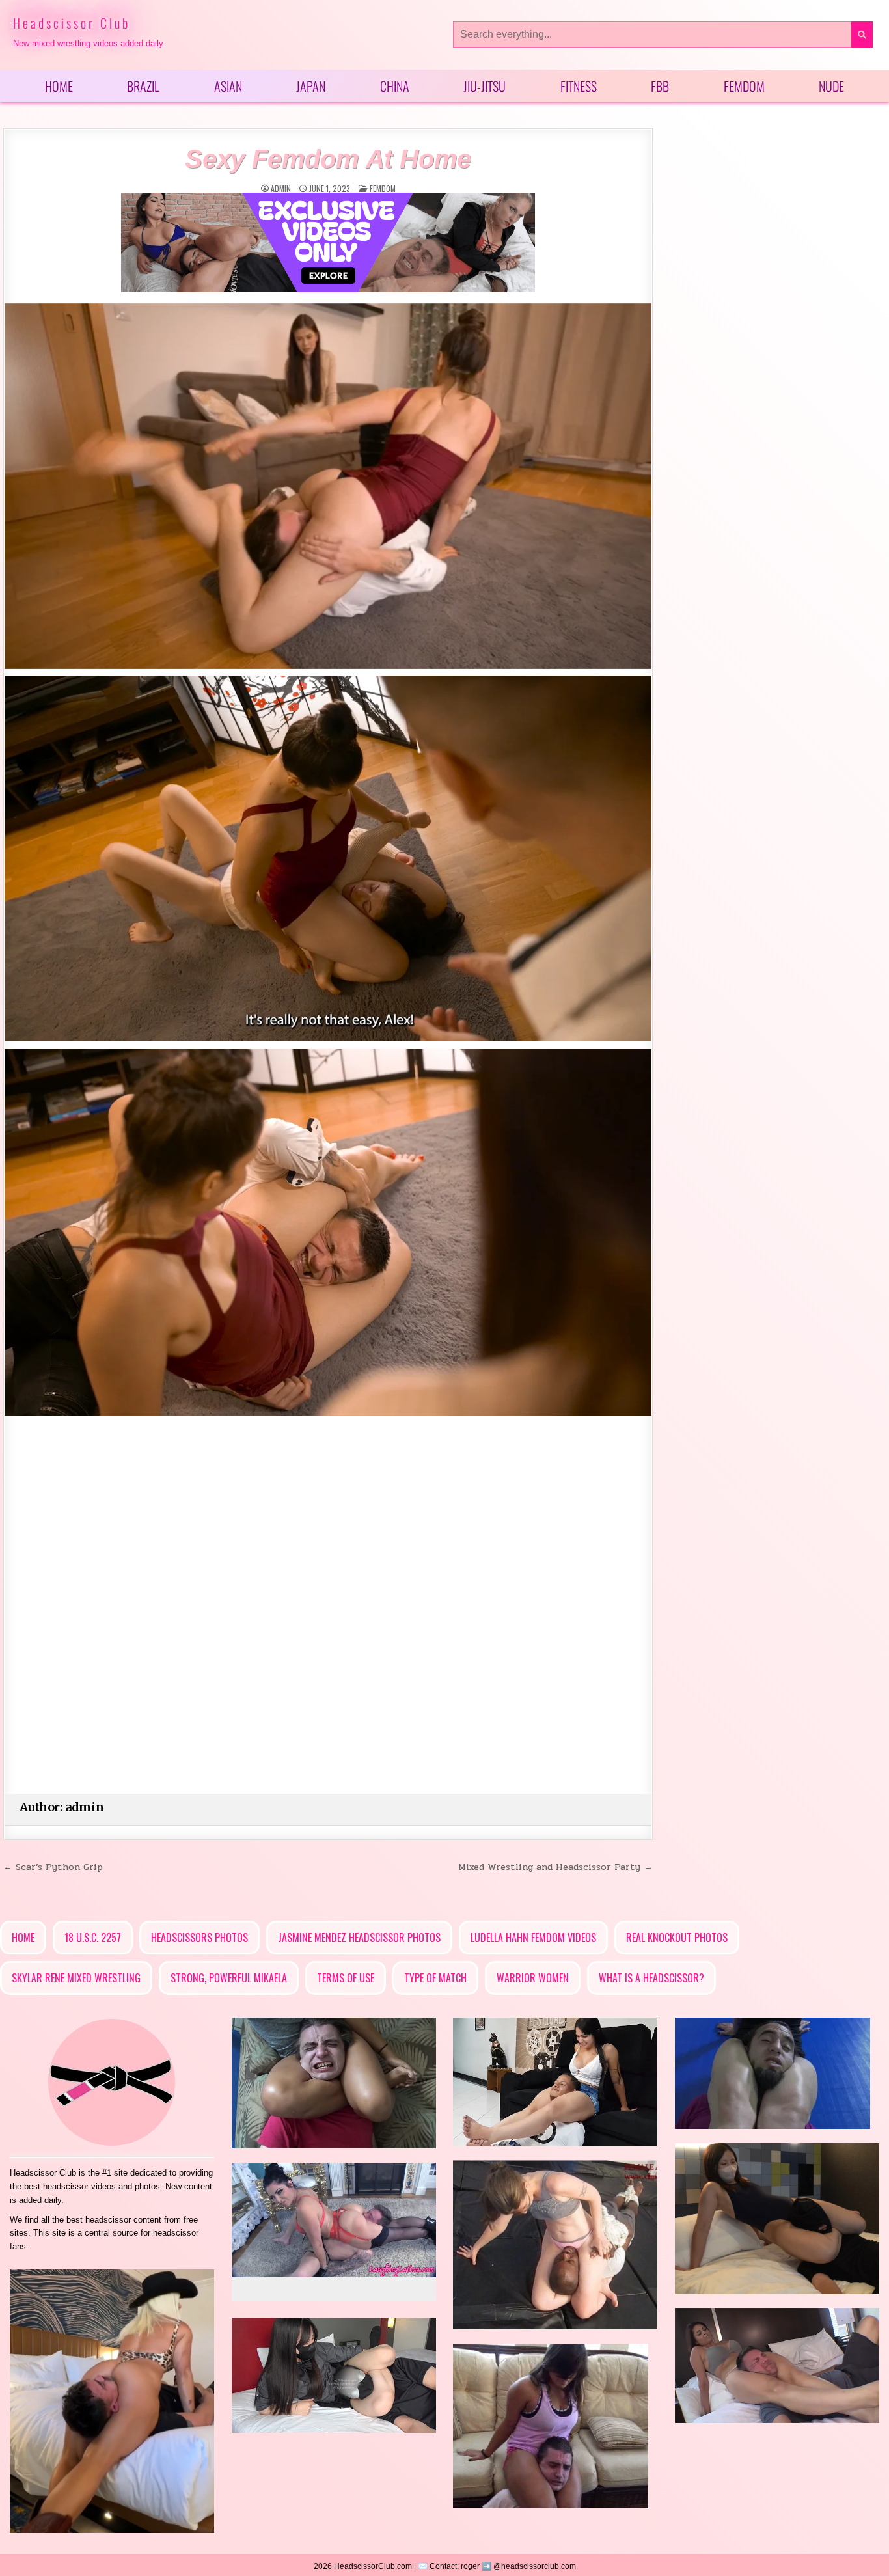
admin (281, 189)
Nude (831, 86)
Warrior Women (533, 1978)
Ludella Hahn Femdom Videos (533, 1938)
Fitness (579, 86)
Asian (228, 86)
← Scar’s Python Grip (53, 1867)
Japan (311, 86)
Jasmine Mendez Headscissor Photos (359, 1938)
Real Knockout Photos (677, 1938)
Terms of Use (346, 1978)
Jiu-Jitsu (485, 86)
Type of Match (435, 1978)
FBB (660, 86)
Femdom (744, 86)
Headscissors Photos (199, 1938)
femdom (383, 188)
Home (59, 86)
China (395, 86)
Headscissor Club (72, 23)
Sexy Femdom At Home (328, 159)
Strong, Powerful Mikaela (229, 1978)
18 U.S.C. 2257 (93, 1938)
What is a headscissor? (651, 1978)
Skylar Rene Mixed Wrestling (76, 1978)
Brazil (143, 86)
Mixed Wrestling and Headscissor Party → (555, 1867)
